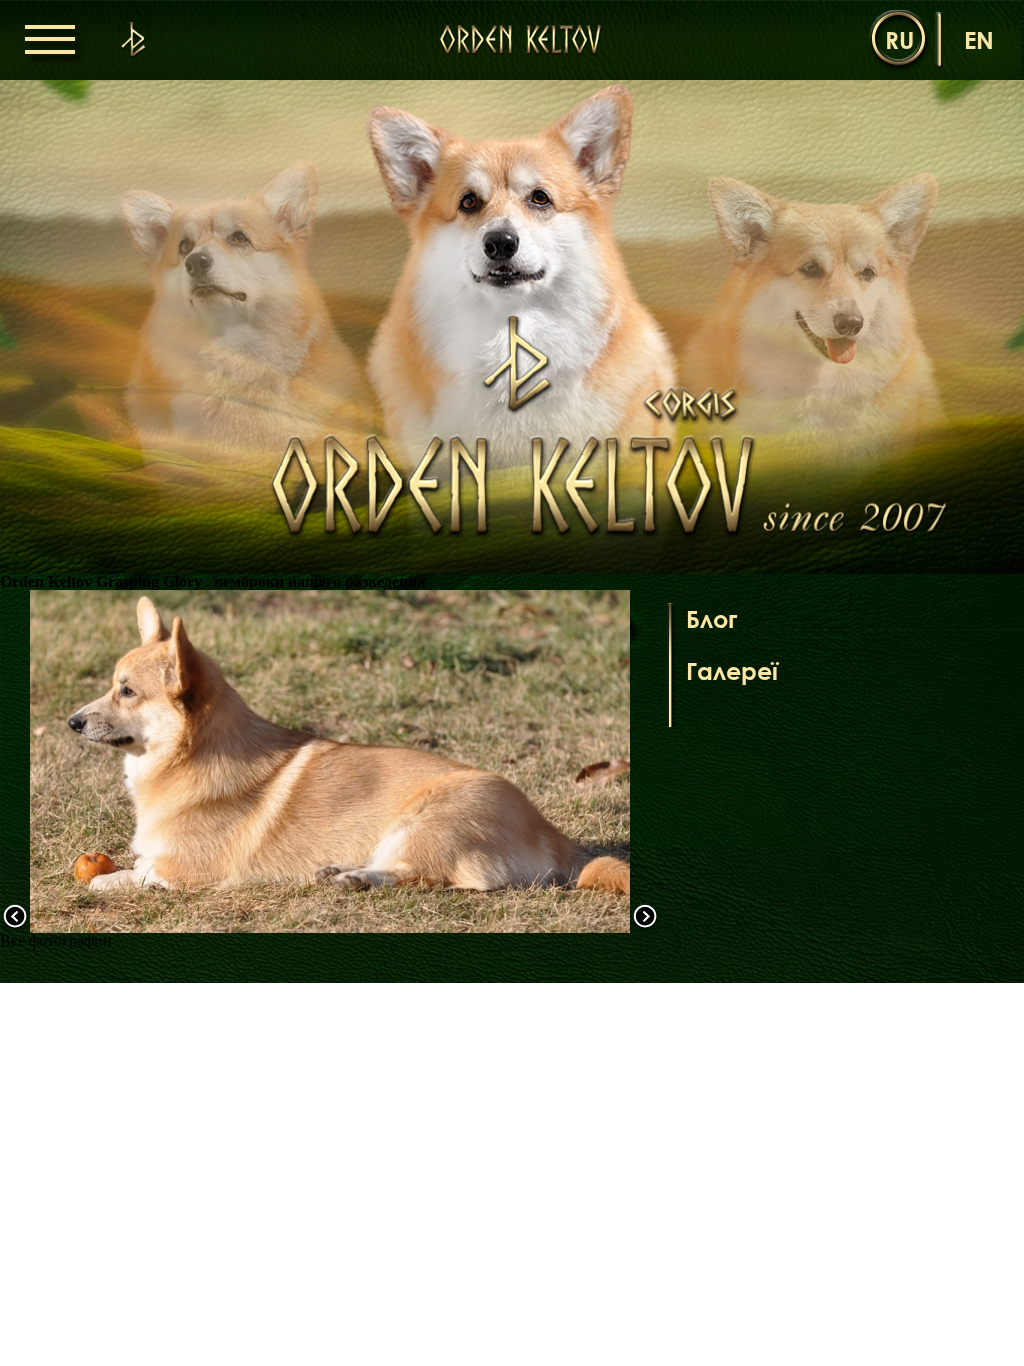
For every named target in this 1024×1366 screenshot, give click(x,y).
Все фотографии (56, 940)
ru (899, 39)
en (979, 39)
